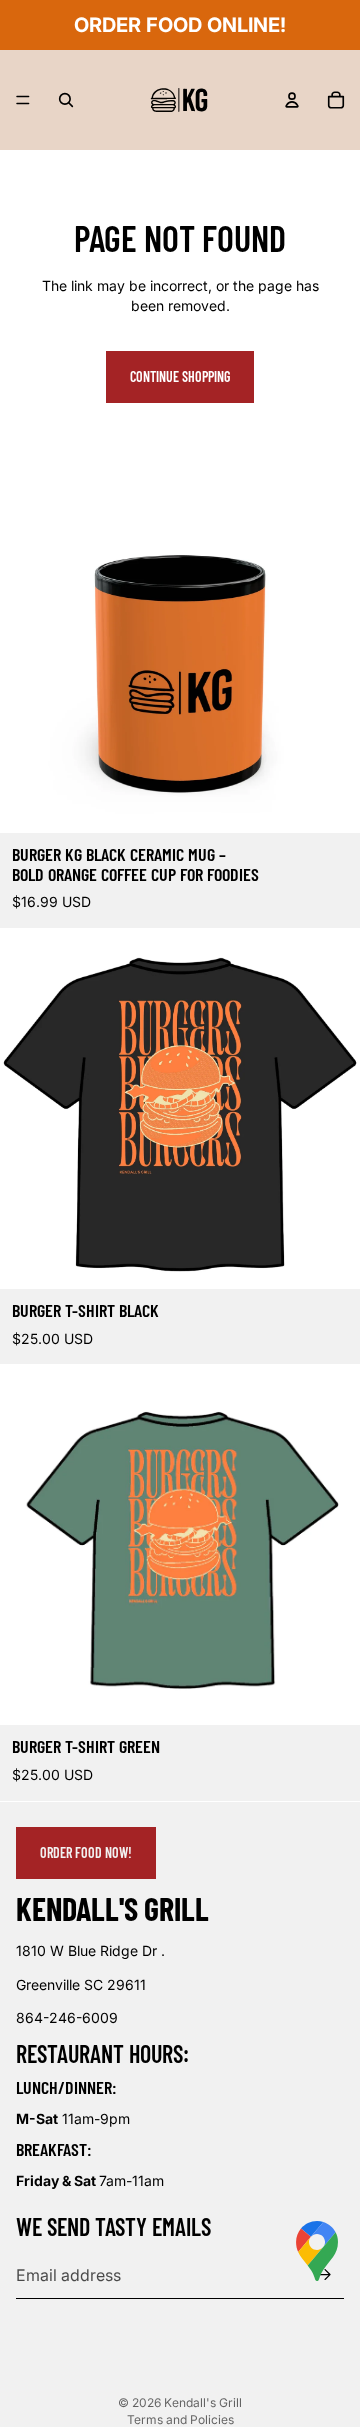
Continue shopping (180, 376)
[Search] (66, 100)
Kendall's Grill (203, 2402)
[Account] (292, 100)
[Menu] (23, 100)
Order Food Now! (86, 1852)
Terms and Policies (180, 2419)
